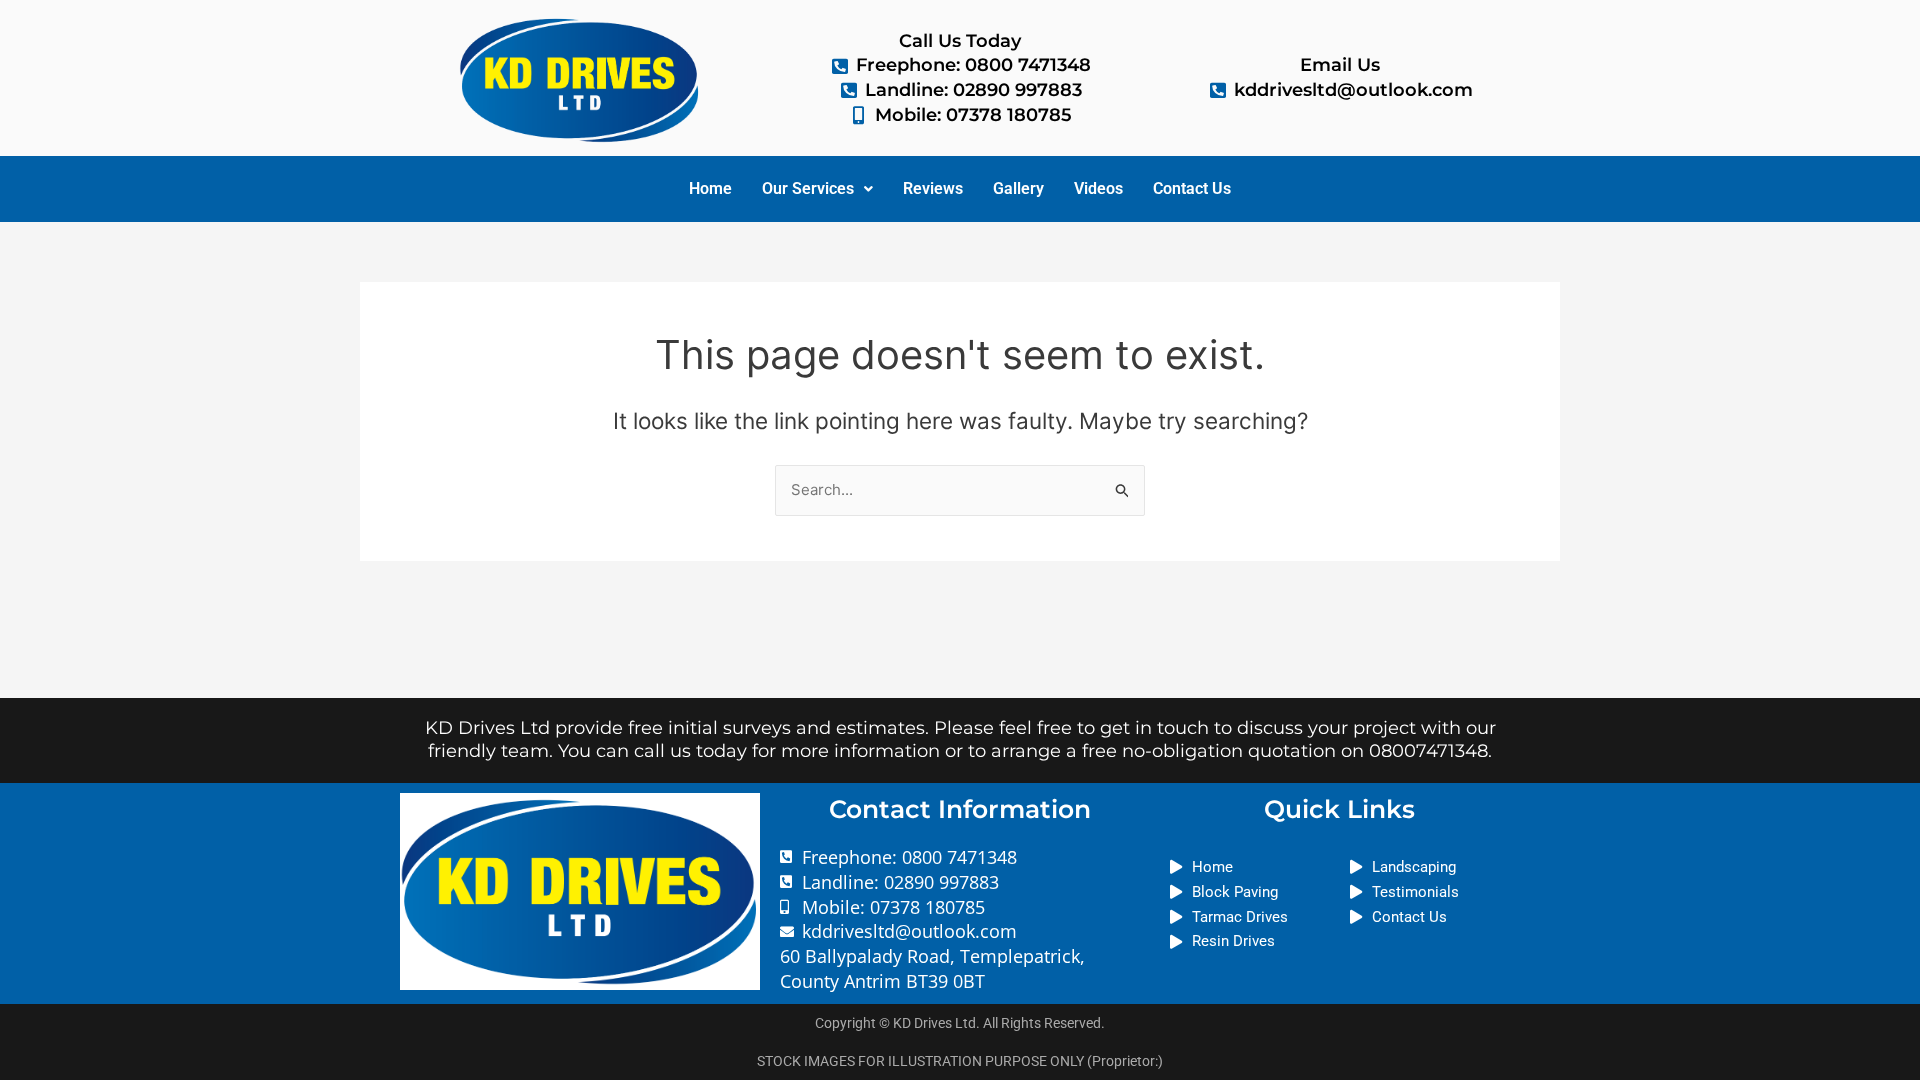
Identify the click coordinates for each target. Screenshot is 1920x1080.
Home (710, 188)
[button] (817, 189)
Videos (1098, 188)
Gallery (1018, 188)
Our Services (808, 188)
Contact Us (1192, 188)
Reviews (933, 188)
